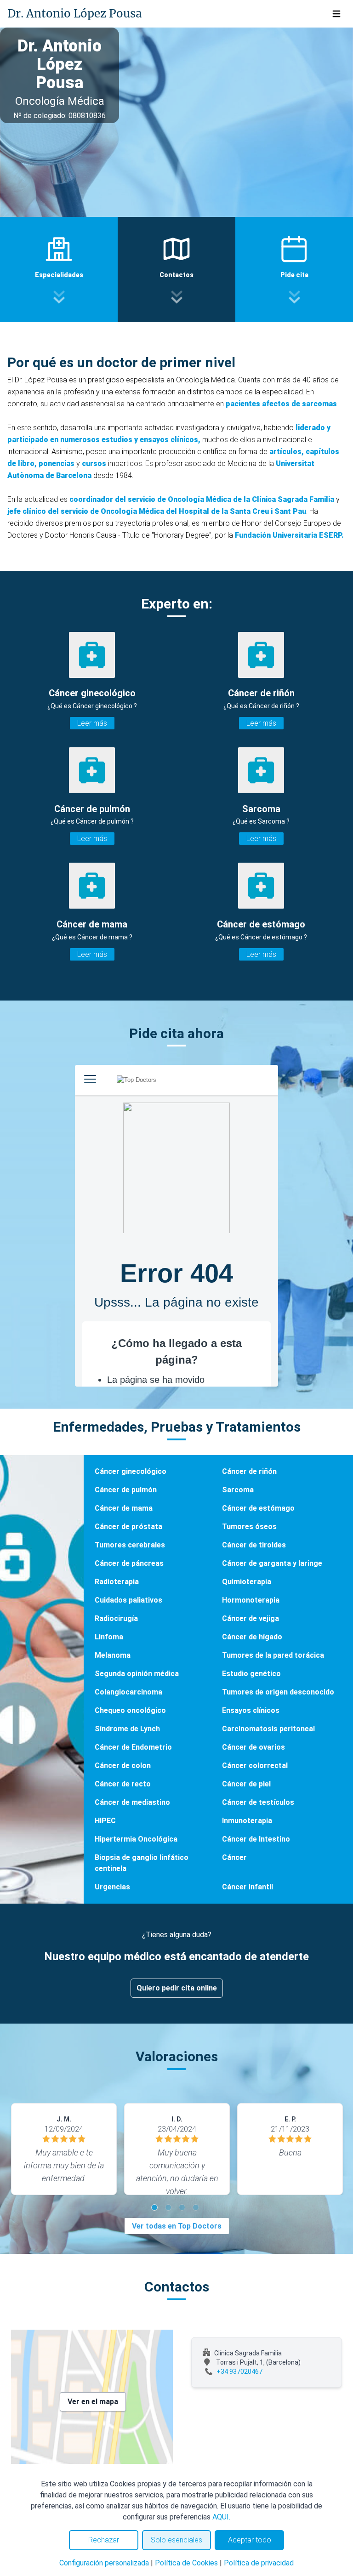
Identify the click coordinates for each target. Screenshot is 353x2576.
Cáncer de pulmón (126, 1490)
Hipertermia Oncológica (136, 1839)
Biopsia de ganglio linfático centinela (142, 1863)
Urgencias (112, 1887)
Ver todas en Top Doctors (177, 2226)
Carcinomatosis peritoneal (268, 1729)
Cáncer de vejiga (251, 1618)
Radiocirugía (116, 1618)
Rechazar (104, 2540)
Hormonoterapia (251, 1600)
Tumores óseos (249, 1527)
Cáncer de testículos (258, 1802)
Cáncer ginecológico (131, 1471)
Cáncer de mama (124, 1508)
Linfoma (109, 1637)
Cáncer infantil (248, 1887)
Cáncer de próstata (128, 1527)
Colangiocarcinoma (128, 1692)
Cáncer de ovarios (253, 1747)
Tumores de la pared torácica (273, 1655)
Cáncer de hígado (252, 1637)
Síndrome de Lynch (127, 1729)
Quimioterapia (247, 1582)
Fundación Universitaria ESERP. (289, 535)
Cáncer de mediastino (132, 1802)
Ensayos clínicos (251, 1710)
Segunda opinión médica (137, 1674)
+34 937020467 (239, 2371)
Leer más (92, 723)
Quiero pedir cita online (177, 1988)
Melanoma (113, 1655)
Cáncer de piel (246, 1784)
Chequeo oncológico (130, 1710)
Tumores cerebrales (130, 1545)
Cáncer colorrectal (255, 1766)
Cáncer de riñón (249, 1471)
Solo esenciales (176, 2540)
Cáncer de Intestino (256, 1839)
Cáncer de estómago (258, 1508)
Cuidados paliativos (128, 1600)
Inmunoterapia (247, 1821)
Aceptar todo (250, 2540)
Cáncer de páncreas (129, 1563)
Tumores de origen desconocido (278, 1692)
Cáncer (234, 1857)
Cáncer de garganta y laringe (272, 1563)
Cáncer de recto (123, 1784)
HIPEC (105, 1821)
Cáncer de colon (123, 1766)
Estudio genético (251, 1674)
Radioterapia (117, 1582)
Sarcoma (238, 1490)
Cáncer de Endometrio (133, 1747)
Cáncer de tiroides (254, 1545)
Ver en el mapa (93, 2402)
